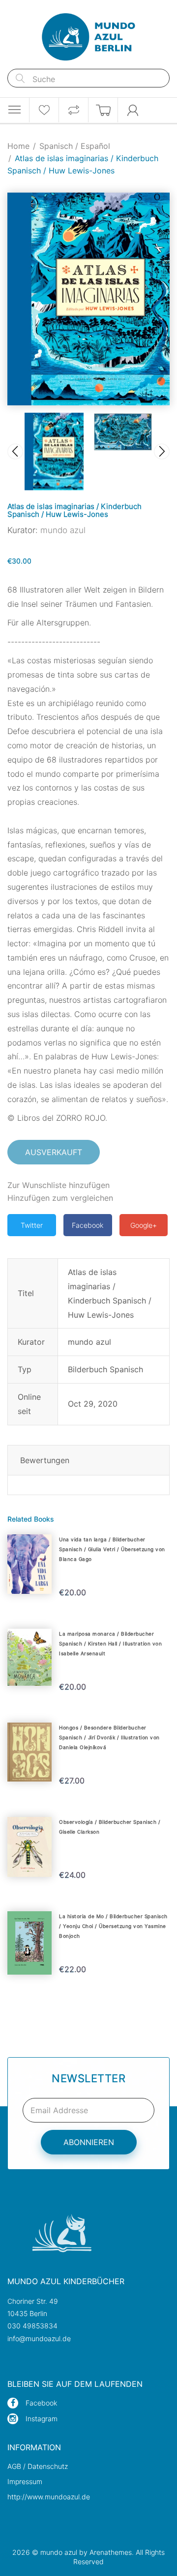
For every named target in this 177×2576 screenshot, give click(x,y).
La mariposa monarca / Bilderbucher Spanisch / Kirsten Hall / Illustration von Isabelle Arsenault (110, 1643)
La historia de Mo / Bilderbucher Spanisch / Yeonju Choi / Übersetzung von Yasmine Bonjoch (113, 1926)
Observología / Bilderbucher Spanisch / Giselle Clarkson (110, 1827)
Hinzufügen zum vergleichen (60, 1198)
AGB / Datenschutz (38, 2466)
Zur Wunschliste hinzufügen (59, 1185)
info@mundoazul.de (39, 2338)
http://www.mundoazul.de (49, 2497)
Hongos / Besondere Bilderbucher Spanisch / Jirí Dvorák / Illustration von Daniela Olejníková (109, 1737)
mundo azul (63, 530)
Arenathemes (111, 2552)
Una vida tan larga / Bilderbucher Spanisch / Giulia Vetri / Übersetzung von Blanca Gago (112, 1549)
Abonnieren (89, 2142)
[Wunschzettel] (44, 110)
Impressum (25, 2481)
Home (18, 146)
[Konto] (133, 110)
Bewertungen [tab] (45, 1460)
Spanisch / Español (75, 146)
